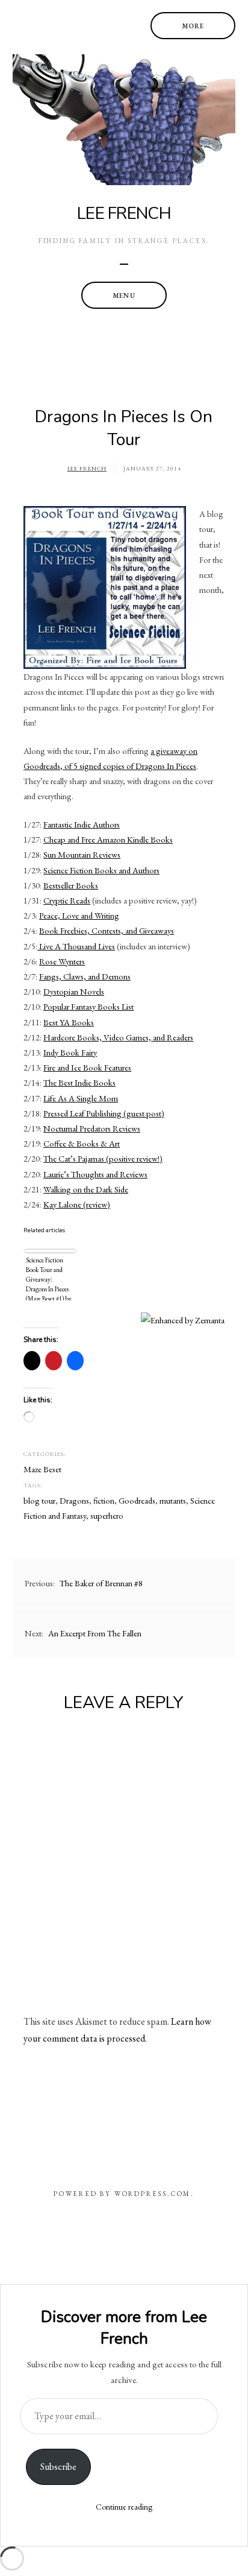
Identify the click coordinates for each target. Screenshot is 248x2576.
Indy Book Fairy (70, 1052)
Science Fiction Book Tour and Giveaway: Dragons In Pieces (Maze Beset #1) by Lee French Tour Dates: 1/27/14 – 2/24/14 (49, 1278)
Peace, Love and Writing (79, 915)
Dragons (74, 1500)
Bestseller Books (71, 885)
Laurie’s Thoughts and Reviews (95, 1174)
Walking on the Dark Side (86, 1189)
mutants (173, 1500)
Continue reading (124, 2507)
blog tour (39, 1500)
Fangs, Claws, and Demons (85, 976)
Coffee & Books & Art (82, 1143)
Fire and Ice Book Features (87, 1067)
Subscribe (58, 2467)
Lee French (124, 214)
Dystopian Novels (74, 991)
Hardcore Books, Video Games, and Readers (118, 1037)
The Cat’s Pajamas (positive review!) (103, 1158)
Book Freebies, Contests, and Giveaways (107, 930)
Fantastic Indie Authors (82, 824)
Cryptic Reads (67, 900)
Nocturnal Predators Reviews (92, 1128)
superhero (107, 1515)
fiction (104, 1500)
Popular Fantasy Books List (88, 1006)
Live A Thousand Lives (76, 946)
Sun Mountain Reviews (82, 854)
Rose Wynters (62, 961)
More (193, 26)
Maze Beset (42, 1469)
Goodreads (137, 1500)
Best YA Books (69, 1022)
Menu (124, 296)
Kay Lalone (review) (77, 1204)
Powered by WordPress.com (122, 2194)
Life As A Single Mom (81, 1098)
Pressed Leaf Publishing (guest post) (104, 1113)
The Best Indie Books (79, 1082)
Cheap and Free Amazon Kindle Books (108, 839)
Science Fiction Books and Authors (101, 870)
